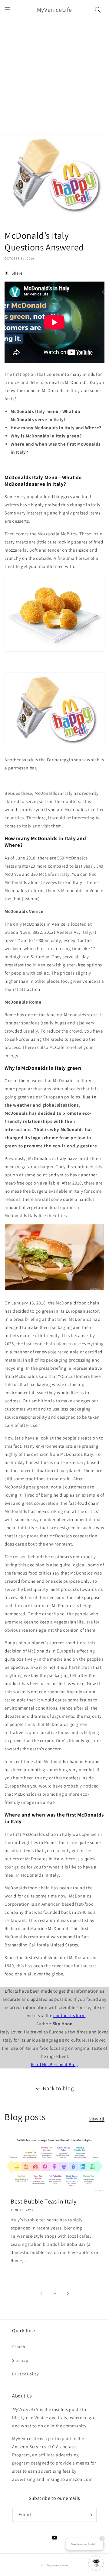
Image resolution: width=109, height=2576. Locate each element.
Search (19, 2347)
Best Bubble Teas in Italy (44, 2201)
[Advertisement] (54, 77)
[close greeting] (102, 2539)
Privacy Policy (25, 2374)
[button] (8, 10)
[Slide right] (68, 2294)
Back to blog (58, 2088)
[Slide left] (41, 2294)
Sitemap (20, 2360)
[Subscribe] (90, 2515)
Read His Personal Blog (54, 2064)
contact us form (69, 2015)
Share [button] (17, 273)
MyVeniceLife (59, 2565)
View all (97, 2119)
